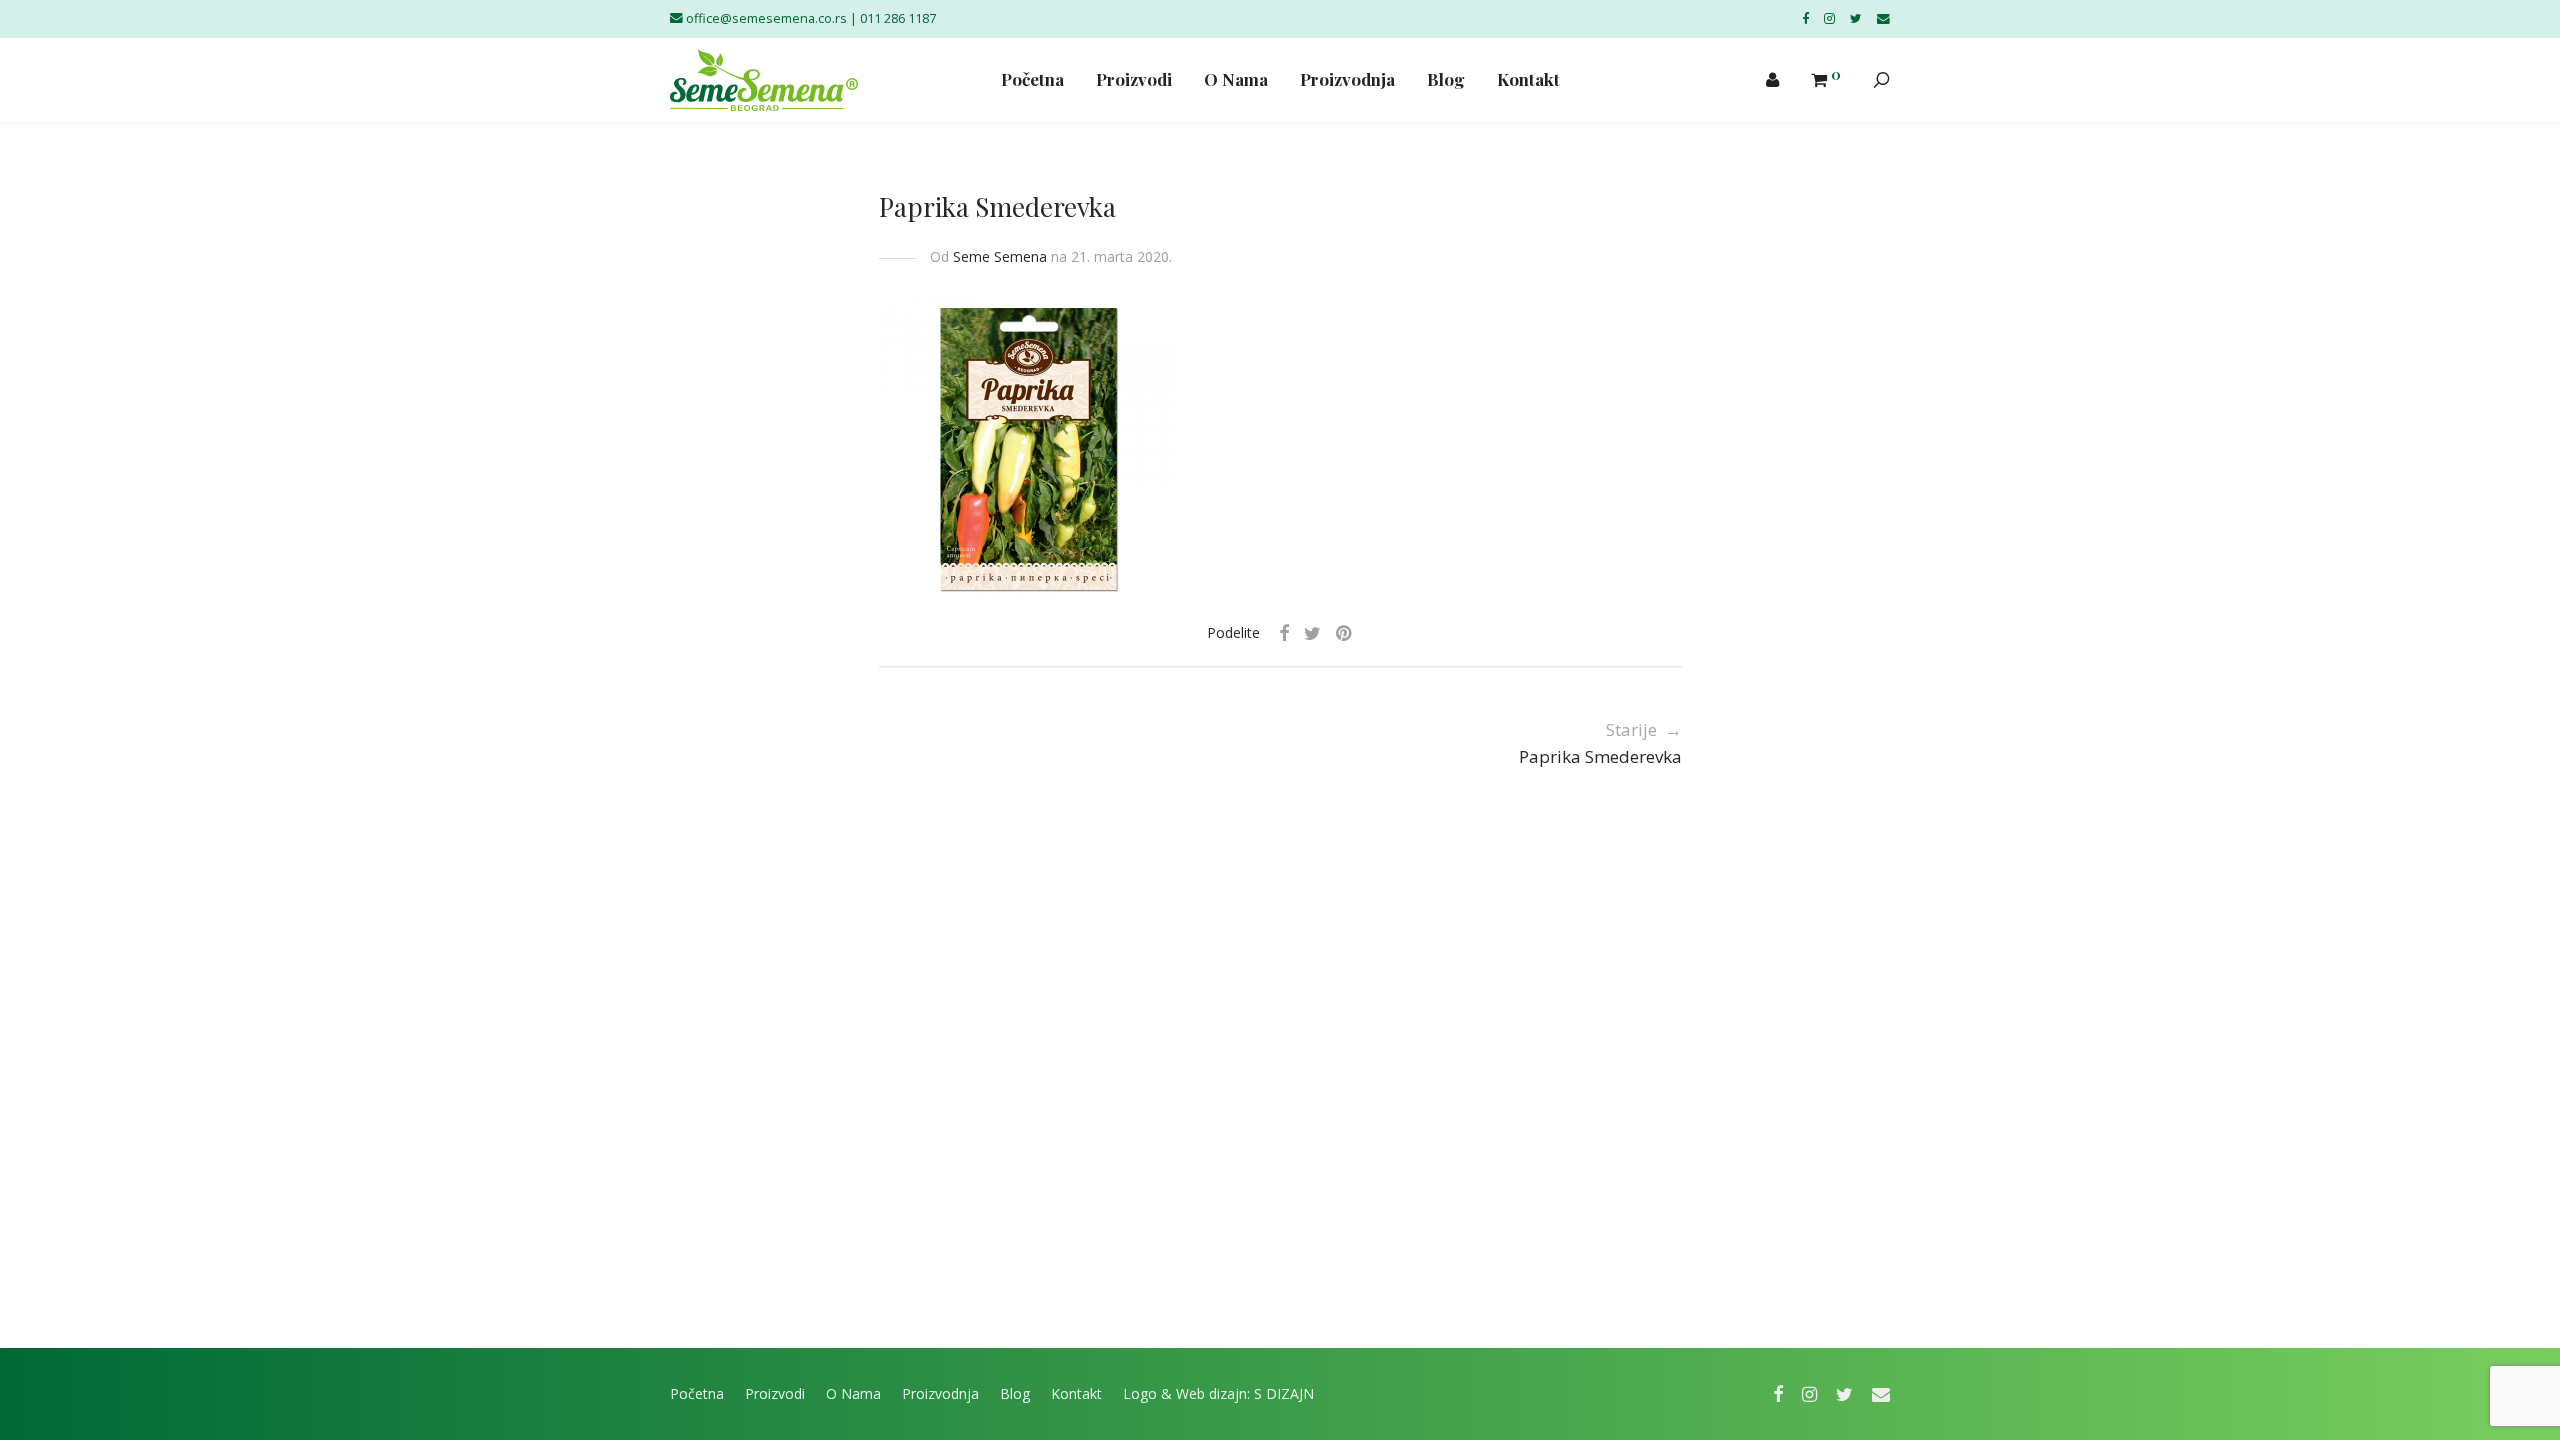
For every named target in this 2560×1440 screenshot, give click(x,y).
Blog (1446, 79)
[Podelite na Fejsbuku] (1284, 633)
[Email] (1883, 18)
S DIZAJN (1284, 1393)
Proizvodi (1134, 79)
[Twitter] (1856, 18)
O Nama (1236, 79)
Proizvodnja (1347, 79)
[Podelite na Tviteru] (1312, 633)
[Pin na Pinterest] (1345, 633)
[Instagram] (1829, 18)
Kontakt (1528, 79)
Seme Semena (1000, 256)
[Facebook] (1805, 18)
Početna (1032, 79)
